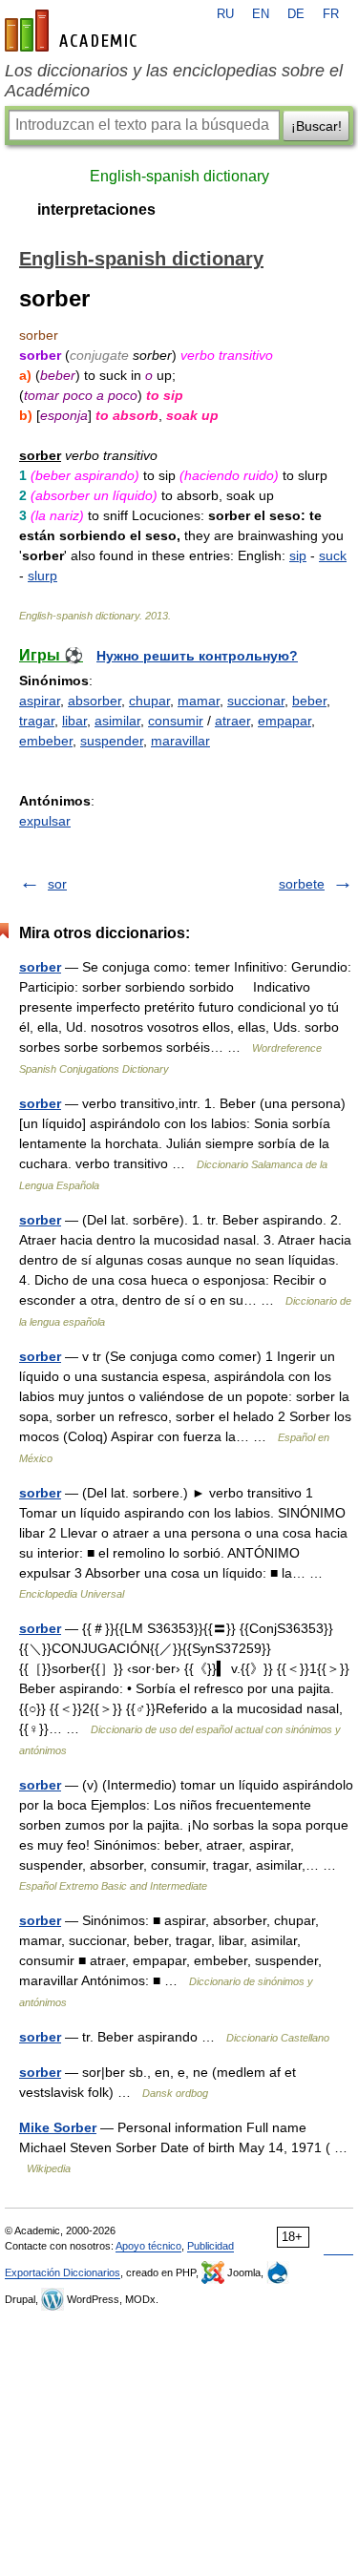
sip (298, 555)
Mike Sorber (58, 2127)
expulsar (45, 821)
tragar (37, 721)
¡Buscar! (316, 126)
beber (309, 701)
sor (57, 884)
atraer (232, 721)
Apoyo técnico (148, 2246)
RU (225, 14)
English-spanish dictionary (179, 176)
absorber (95, 701)
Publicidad (211, 2246)
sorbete (302, 884)
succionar (256, 701)
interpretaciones (96, 209)
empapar (284, 721)
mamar (199, 701)
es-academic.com (74, 31)
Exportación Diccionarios (63, 2272)
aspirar (40, 701)
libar (74, 721)
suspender (112, 741)
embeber (46, 741)
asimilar (117, 721)
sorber (40, 967)
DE (296, 14)
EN (261, 14)
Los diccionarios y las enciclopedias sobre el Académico (174, 81)
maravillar (180, 741)
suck (333, 555)
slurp (42, 576)
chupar (149, 701)
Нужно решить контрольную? (197, 656)
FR (331, 14)
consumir (176, 721)
